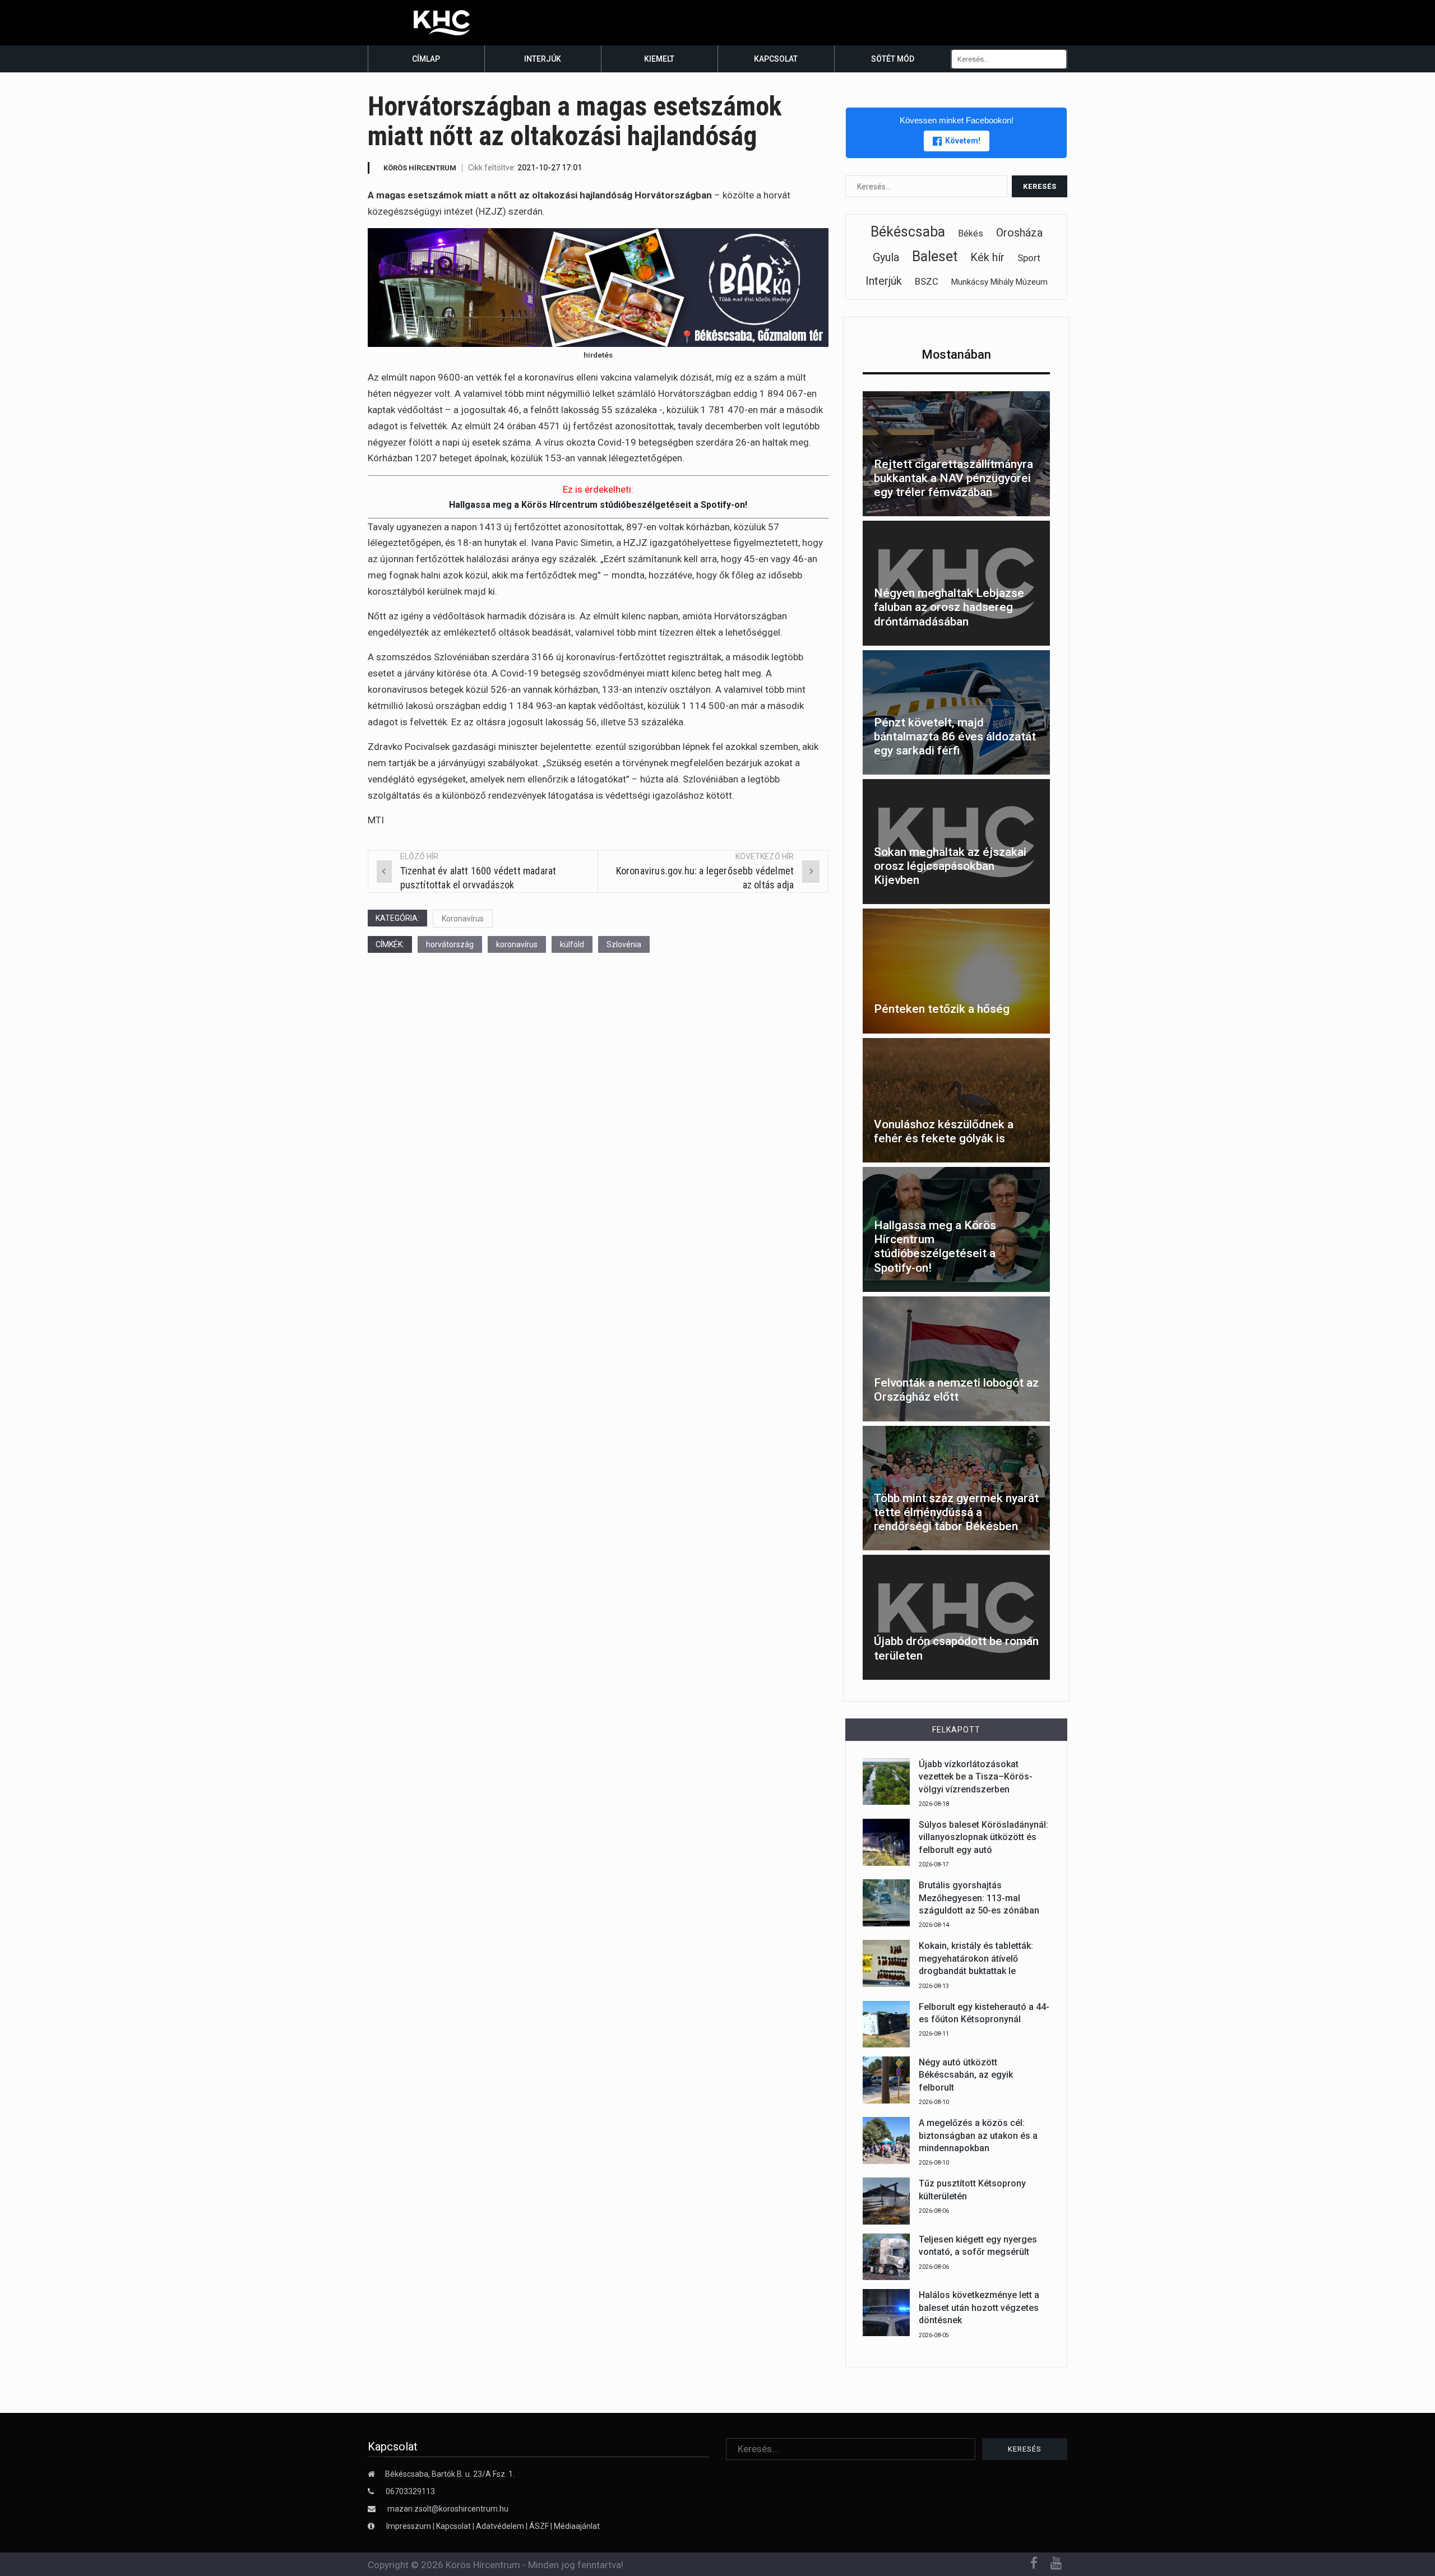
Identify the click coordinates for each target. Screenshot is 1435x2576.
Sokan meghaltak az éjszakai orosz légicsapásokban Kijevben (950, 866)
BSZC (927, 281)
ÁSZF (539, 2526)
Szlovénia (624, 944)
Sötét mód (893, 59)
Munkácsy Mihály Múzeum (999, 282)
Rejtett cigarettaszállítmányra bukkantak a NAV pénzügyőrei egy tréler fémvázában (953, 478)
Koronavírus (463, 919)
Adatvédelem (500, 2526)
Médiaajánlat (577, 2526)
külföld (572, 944)
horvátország (450, 944)
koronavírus (517, 944)
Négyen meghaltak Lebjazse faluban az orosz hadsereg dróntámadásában (949, 607)
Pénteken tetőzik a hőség (942, 1009)
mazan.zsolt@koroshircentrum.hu (448, 2509)
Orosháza (1019, 233)
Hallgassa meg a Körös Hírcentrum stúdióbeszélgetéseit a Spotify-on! (598, 505)
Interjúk (543, 59)
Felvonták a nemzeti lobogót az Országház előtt (956, 1390)
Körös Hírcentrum (420, 168)
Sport (1029, 258)
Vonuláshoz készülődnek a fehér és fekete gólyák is (944, 1131)
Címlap (426, 59)
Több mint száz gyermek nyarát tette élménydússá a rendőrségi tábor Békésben (956, 1512)
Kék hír (987, 257)
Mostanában (956, 355)
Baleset (935, 256)
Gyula (886, 257)
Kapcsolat (776, 59)
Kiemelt (659, 59)
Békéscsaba (908, 232)
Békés (971, 233)
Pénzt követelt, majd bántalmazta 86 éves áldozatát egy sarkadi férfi (955, 736)
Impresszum (409, 2526)
